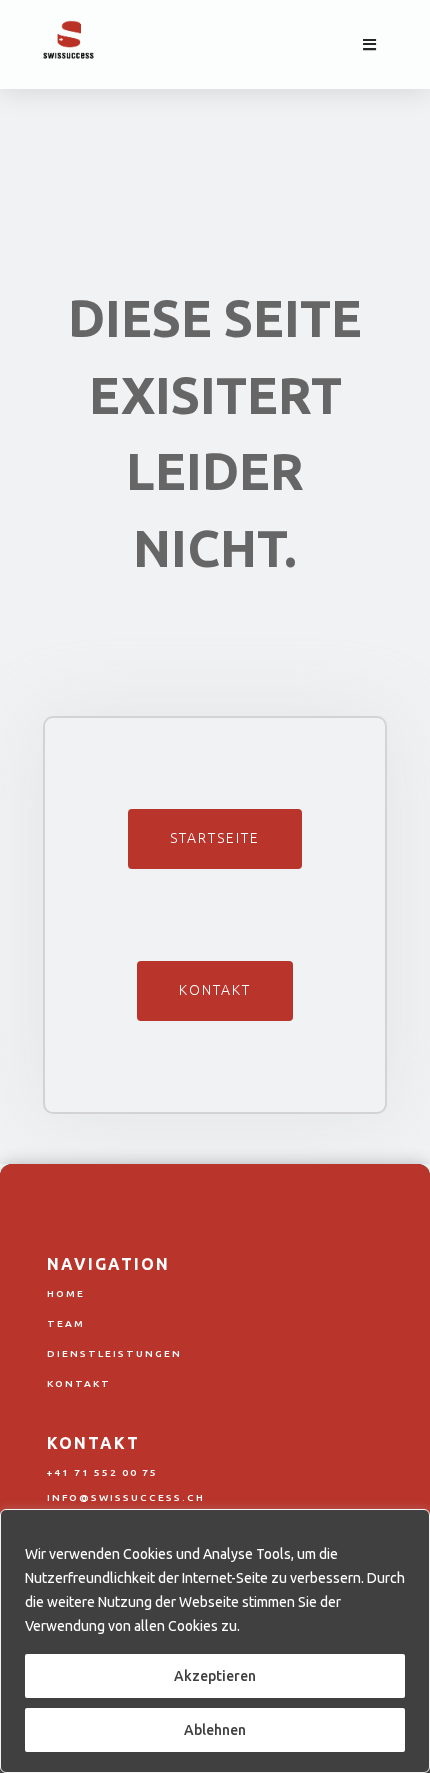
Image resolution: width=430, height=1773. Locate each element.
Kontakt (215, 990)
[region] (215, 1641)
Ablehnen (215, 1730)
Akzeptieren (215, 1676)
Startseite (215, 838)
